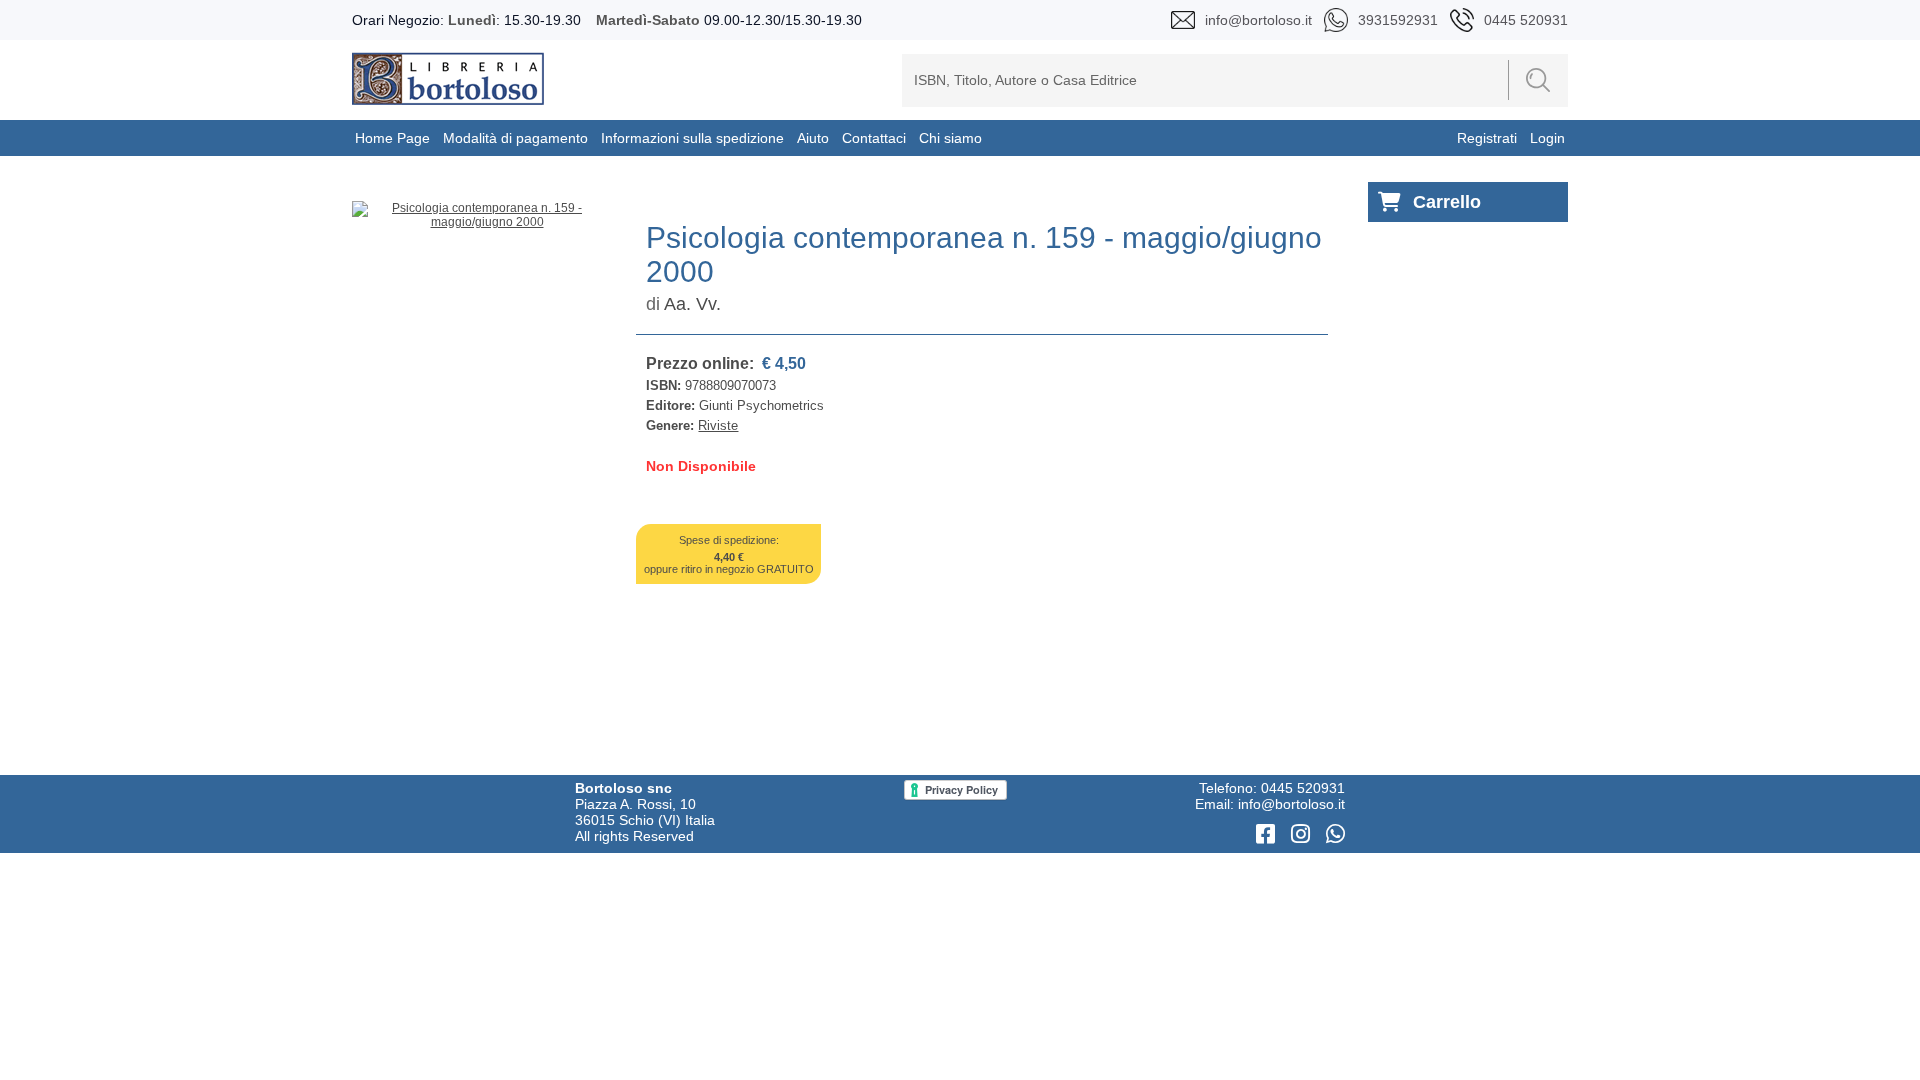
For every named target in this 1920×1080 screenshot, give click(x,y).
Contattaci (874, 138)
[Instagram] (1303, 834)
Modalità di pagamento (515, 138)
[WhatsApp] (1335, 834)
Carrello (1447, 202)
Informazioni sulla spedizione (692, 138)
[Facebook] (1268, 834)
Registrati (1487, 138)
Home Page (392, 138)
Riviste (718, 425)
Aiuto (813, 138)
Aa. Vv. (692, 304)
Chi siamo (950, 138)
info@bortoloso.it (1291, 804)
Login (1547, 138)
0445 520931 (1303, 788)
